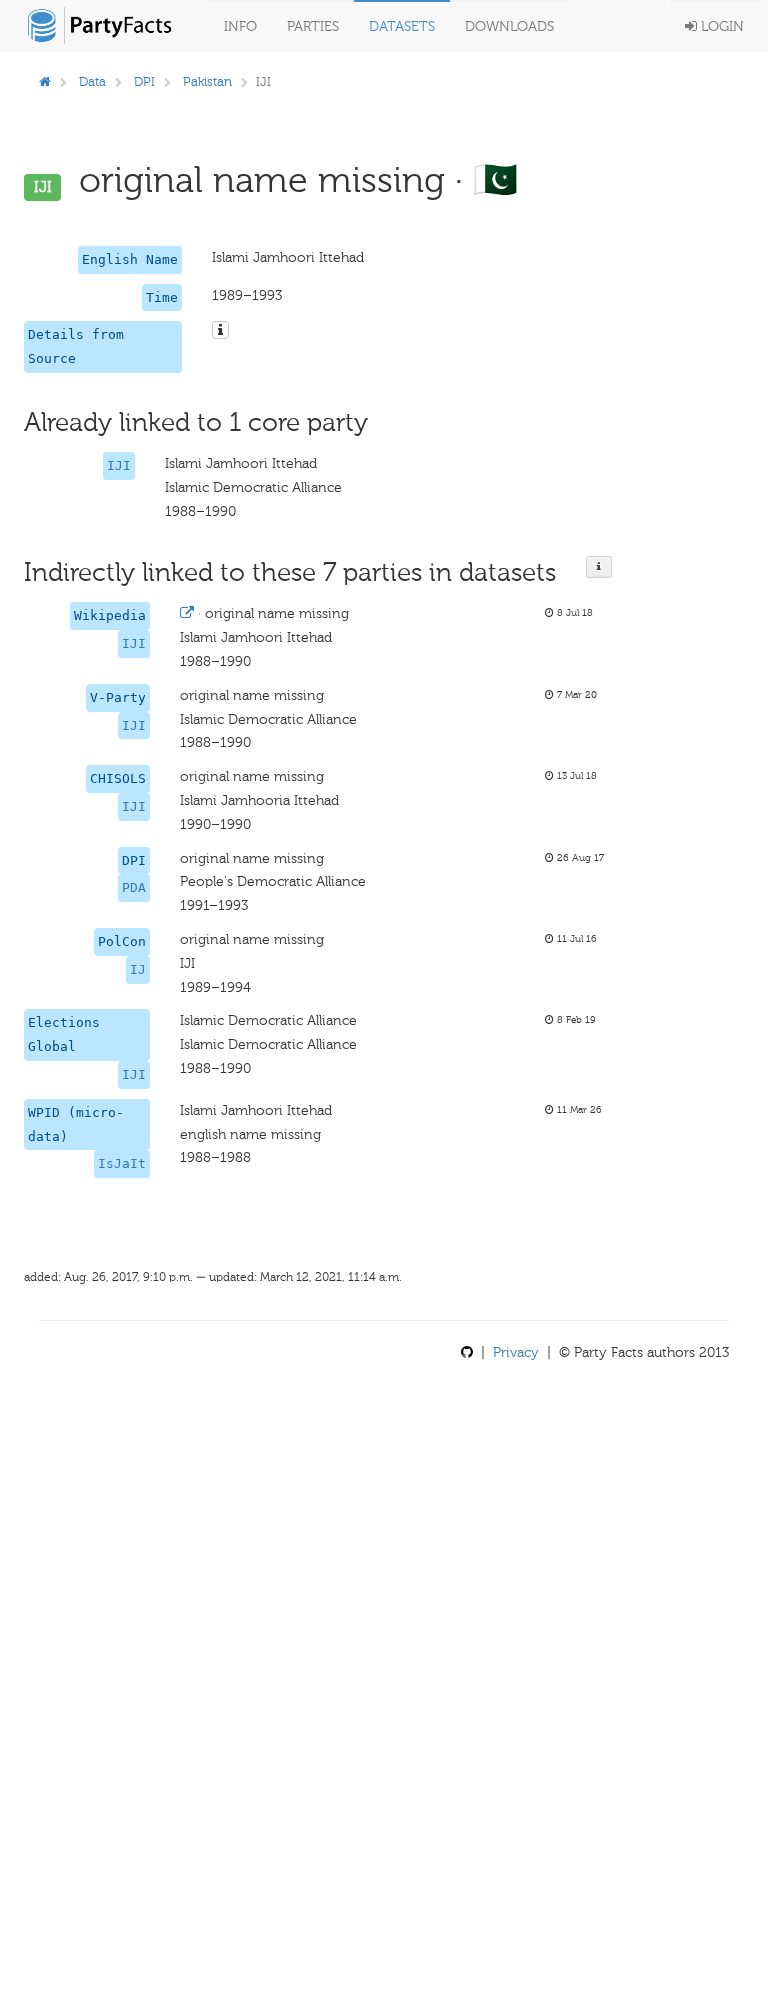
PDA (134, 887)
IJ (138, 969)
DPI (144, 81)
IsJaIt (122, 1163)
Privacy (516, 1352)
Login (720, 26)
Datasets (402, 26)
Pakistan (207, 81)
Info (240, 26)
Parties (313, 26)
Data (92, 81)
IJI (119, 465)
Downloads (509, 26)
